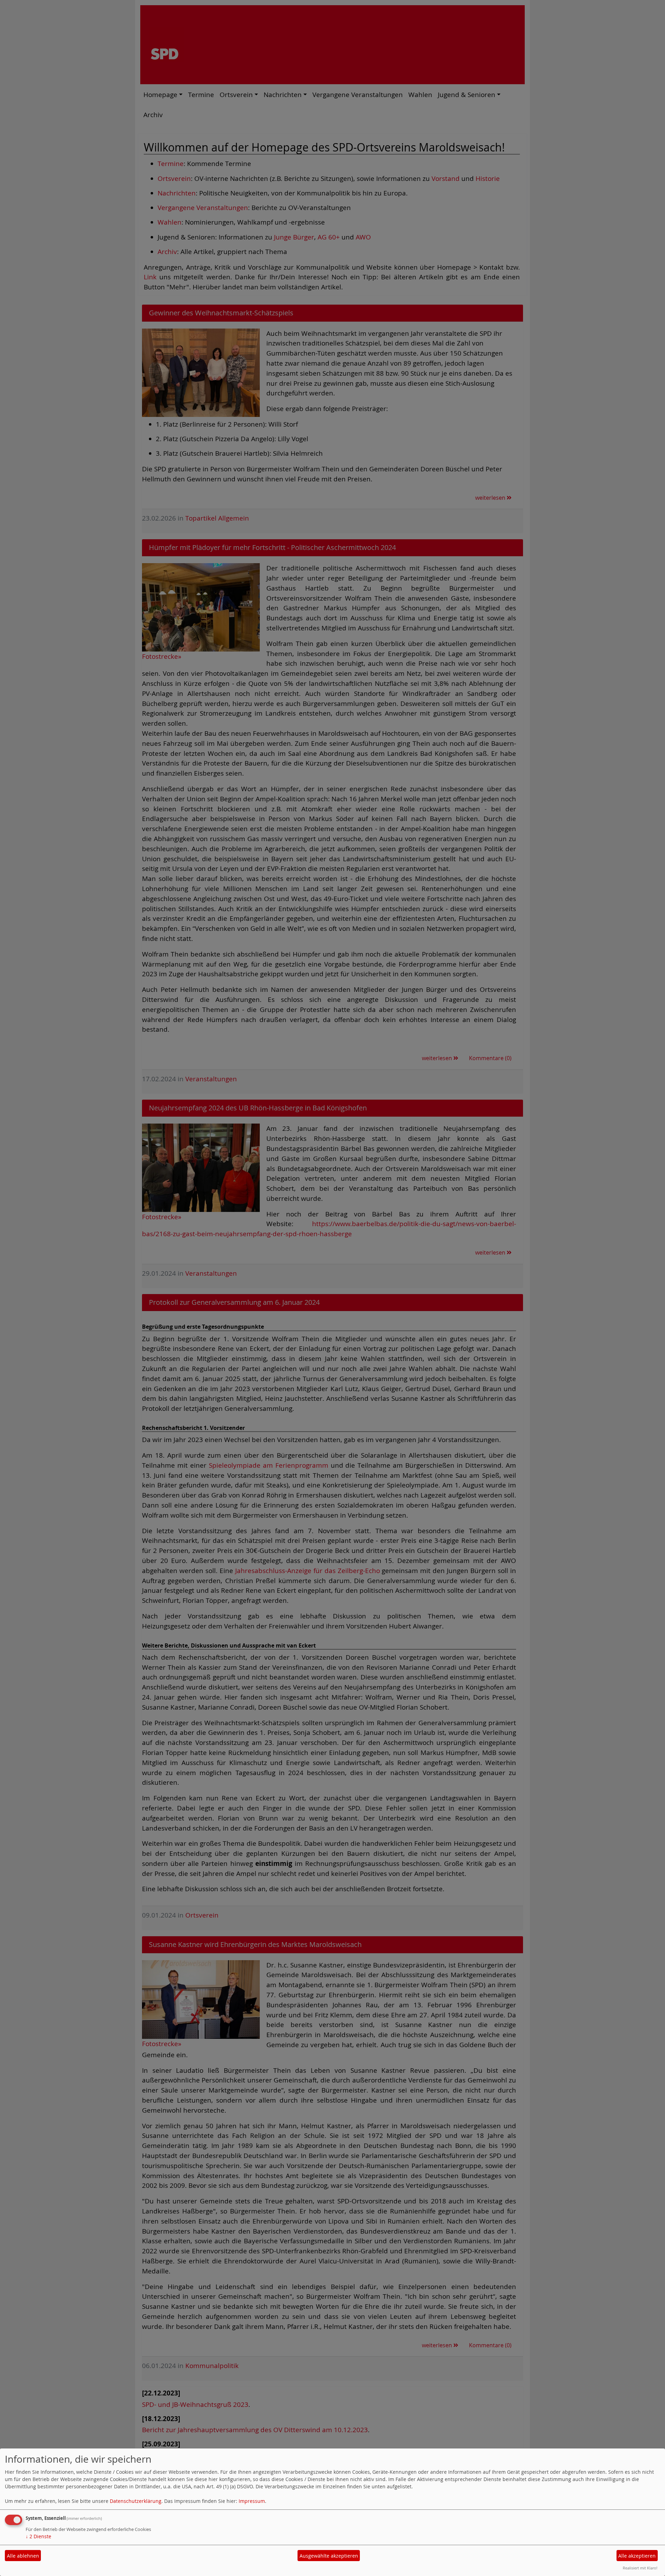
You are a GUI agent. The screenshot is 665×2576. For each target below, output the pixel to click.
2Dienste (38, 2536)
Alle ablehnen (23, 2556)
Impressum (252, 2501)
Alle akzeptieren (637, 2556)
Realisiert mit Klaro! (640, 2568)
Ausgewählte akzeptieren (329, 2556)
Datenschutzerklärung (136, 2501)
